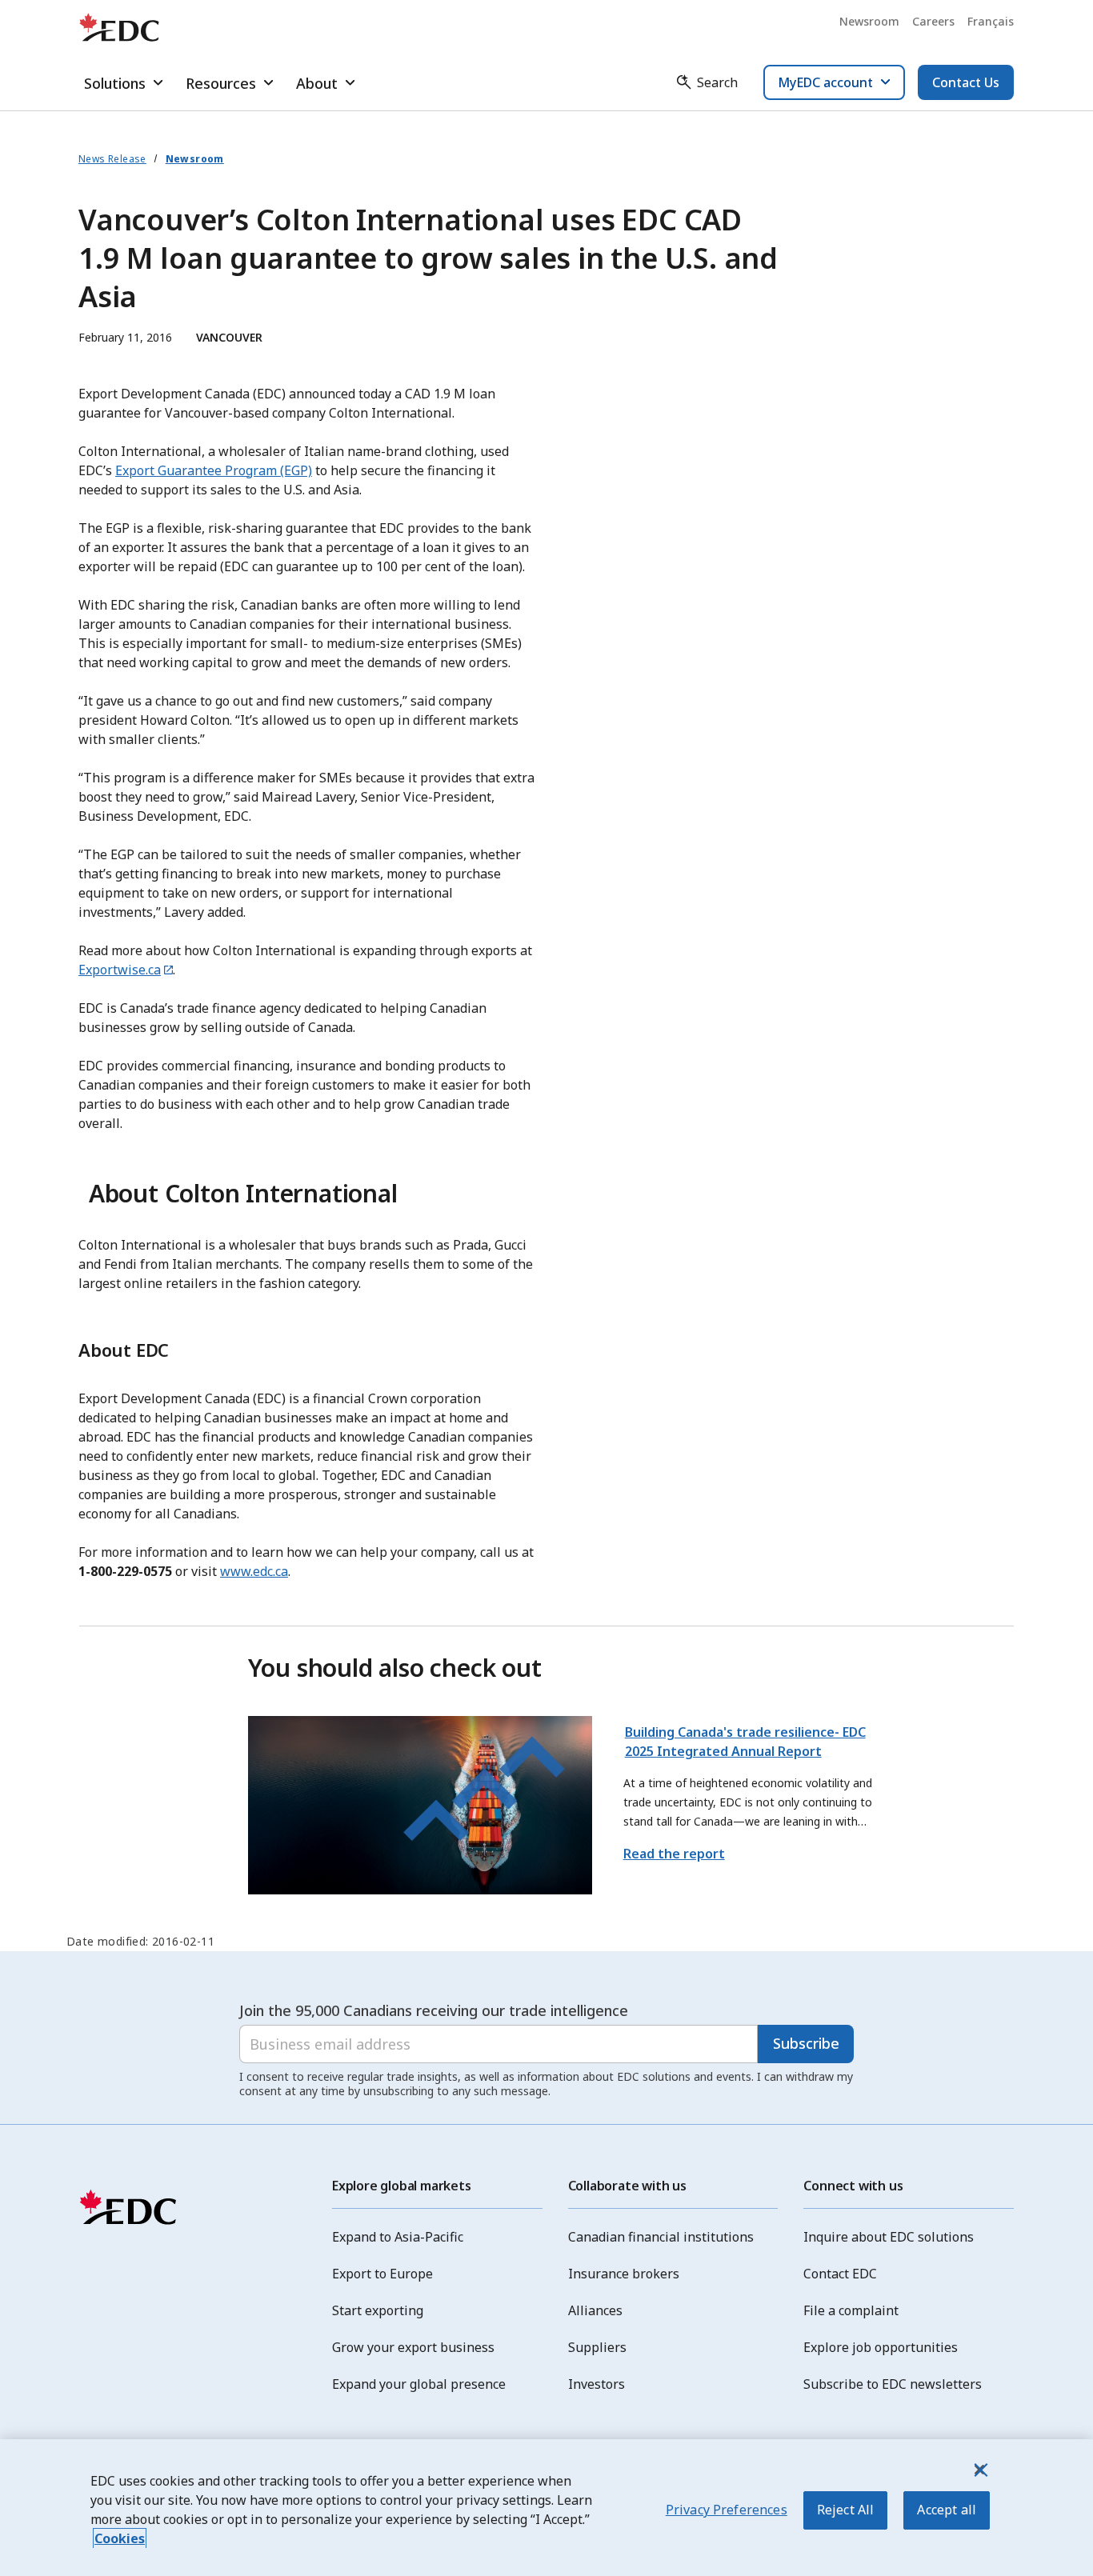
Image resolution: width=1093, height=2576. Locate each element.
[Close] (979, 2470)
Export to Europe (382, 2274)
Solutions (115, 83)
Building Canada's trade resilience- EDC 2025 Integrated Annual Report (745, 1742)
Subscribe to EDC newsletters (893, 2384)
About (317, 83)
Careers (933, 21)
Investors (597, 2384)
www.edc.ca (254, 1571)
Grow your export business (413, 2347)
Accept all (947, 2510)
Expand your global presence (419, 2384)
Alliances (595, 2310)
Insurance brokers (624, 2274)
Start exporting (378, 2310)
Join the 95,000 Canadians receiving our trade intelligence (434, 2010)
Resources (221, 83)
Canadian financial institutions (661, 2237)
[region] (546, 2508)
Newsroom (869, 21)
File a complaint (851, 2310)
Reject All (846, 2510)
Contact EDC (840, 2274)
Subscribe (806, 2043)
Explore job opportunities (881, 2347)
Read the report (674, 1854)
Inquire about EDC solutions (889, 2237)
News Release (112, 159)
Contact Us (966, 82)
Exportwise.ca (120, 970)
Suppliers (597, 2347)
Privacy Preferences (727, 2510)
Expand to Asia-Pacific (398, 2237)
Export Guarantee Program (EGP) (214, 470)
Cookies (120, 2538)
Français (991, 21)
